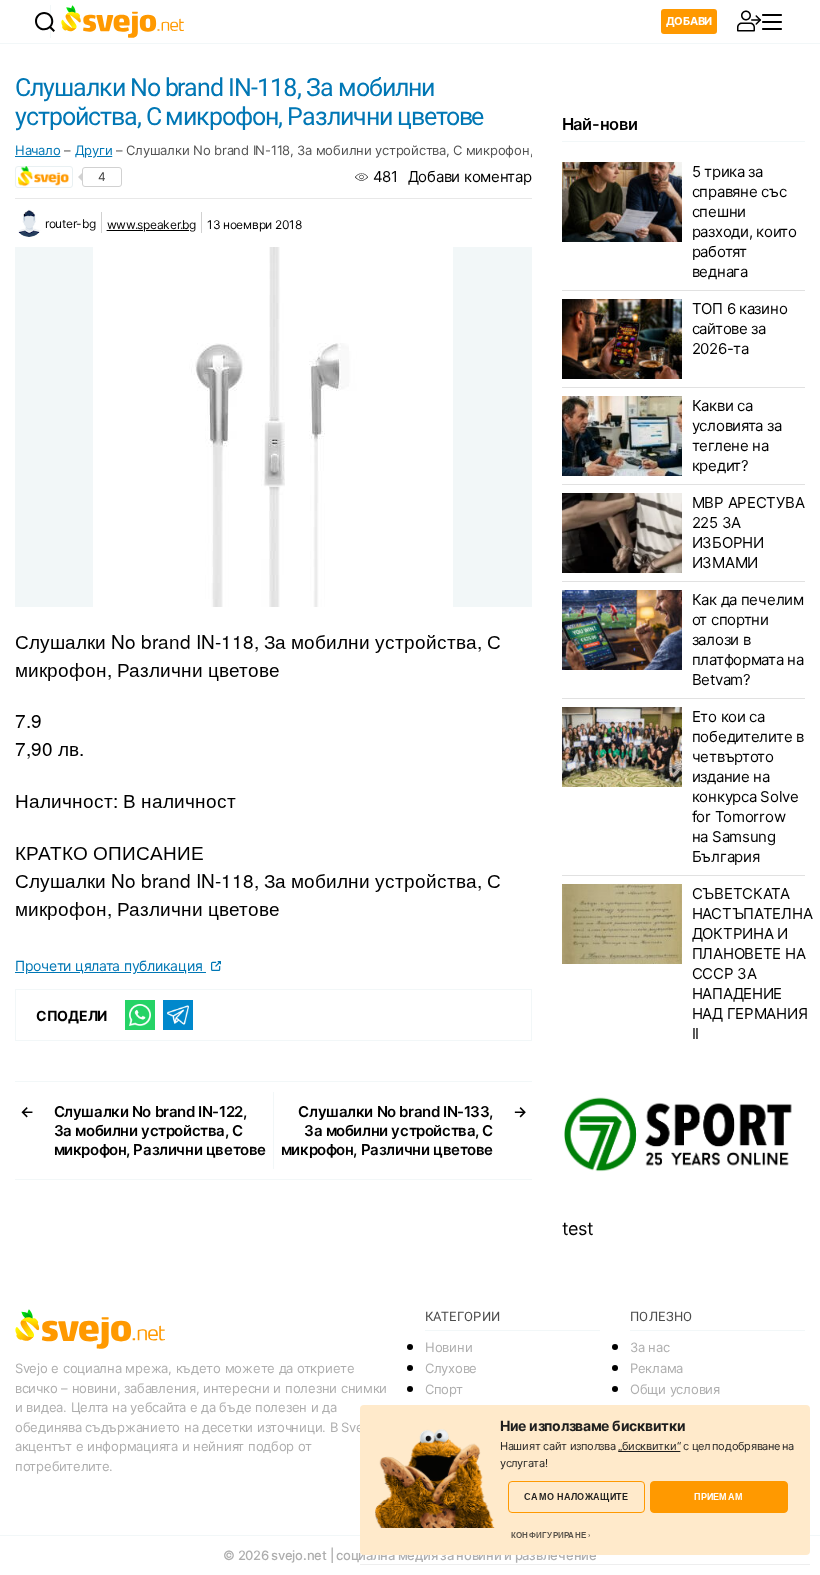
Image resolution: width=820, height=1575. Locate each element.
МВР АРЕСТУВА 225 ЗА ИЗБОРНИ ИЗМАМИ (748, 532)
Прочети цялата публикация (110, 965)
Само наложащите (576, 1496)
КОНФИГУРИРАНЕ (548, 1535)
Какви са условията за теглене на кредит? (737, 435)
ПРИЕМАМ (718, 1496)
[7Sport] (683, 1135)
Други (94, 150)
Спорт (444, 1389)
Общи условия (675, 1389)
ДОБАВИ (689, 21)
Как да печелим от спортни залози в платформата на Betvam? (748, 639)
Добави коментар (470, 176)
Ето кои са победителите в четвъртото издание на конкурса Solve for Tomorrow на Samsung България (748, 786)
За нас (649, 1347)
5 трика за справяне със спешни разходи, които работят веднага (744, 221)
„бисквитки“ (649, 1446)
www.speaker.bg (151, 224)
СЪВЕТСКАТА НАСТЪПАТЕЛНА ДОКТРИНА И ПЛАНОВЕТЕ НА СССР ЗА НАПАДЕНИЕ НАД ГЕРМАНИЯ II (752, 963)
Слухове (451, 1368)
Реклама (656, 1368)
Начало (37, 150)
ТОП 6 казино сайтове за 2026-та (740, 328)
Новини (448, 1347)
